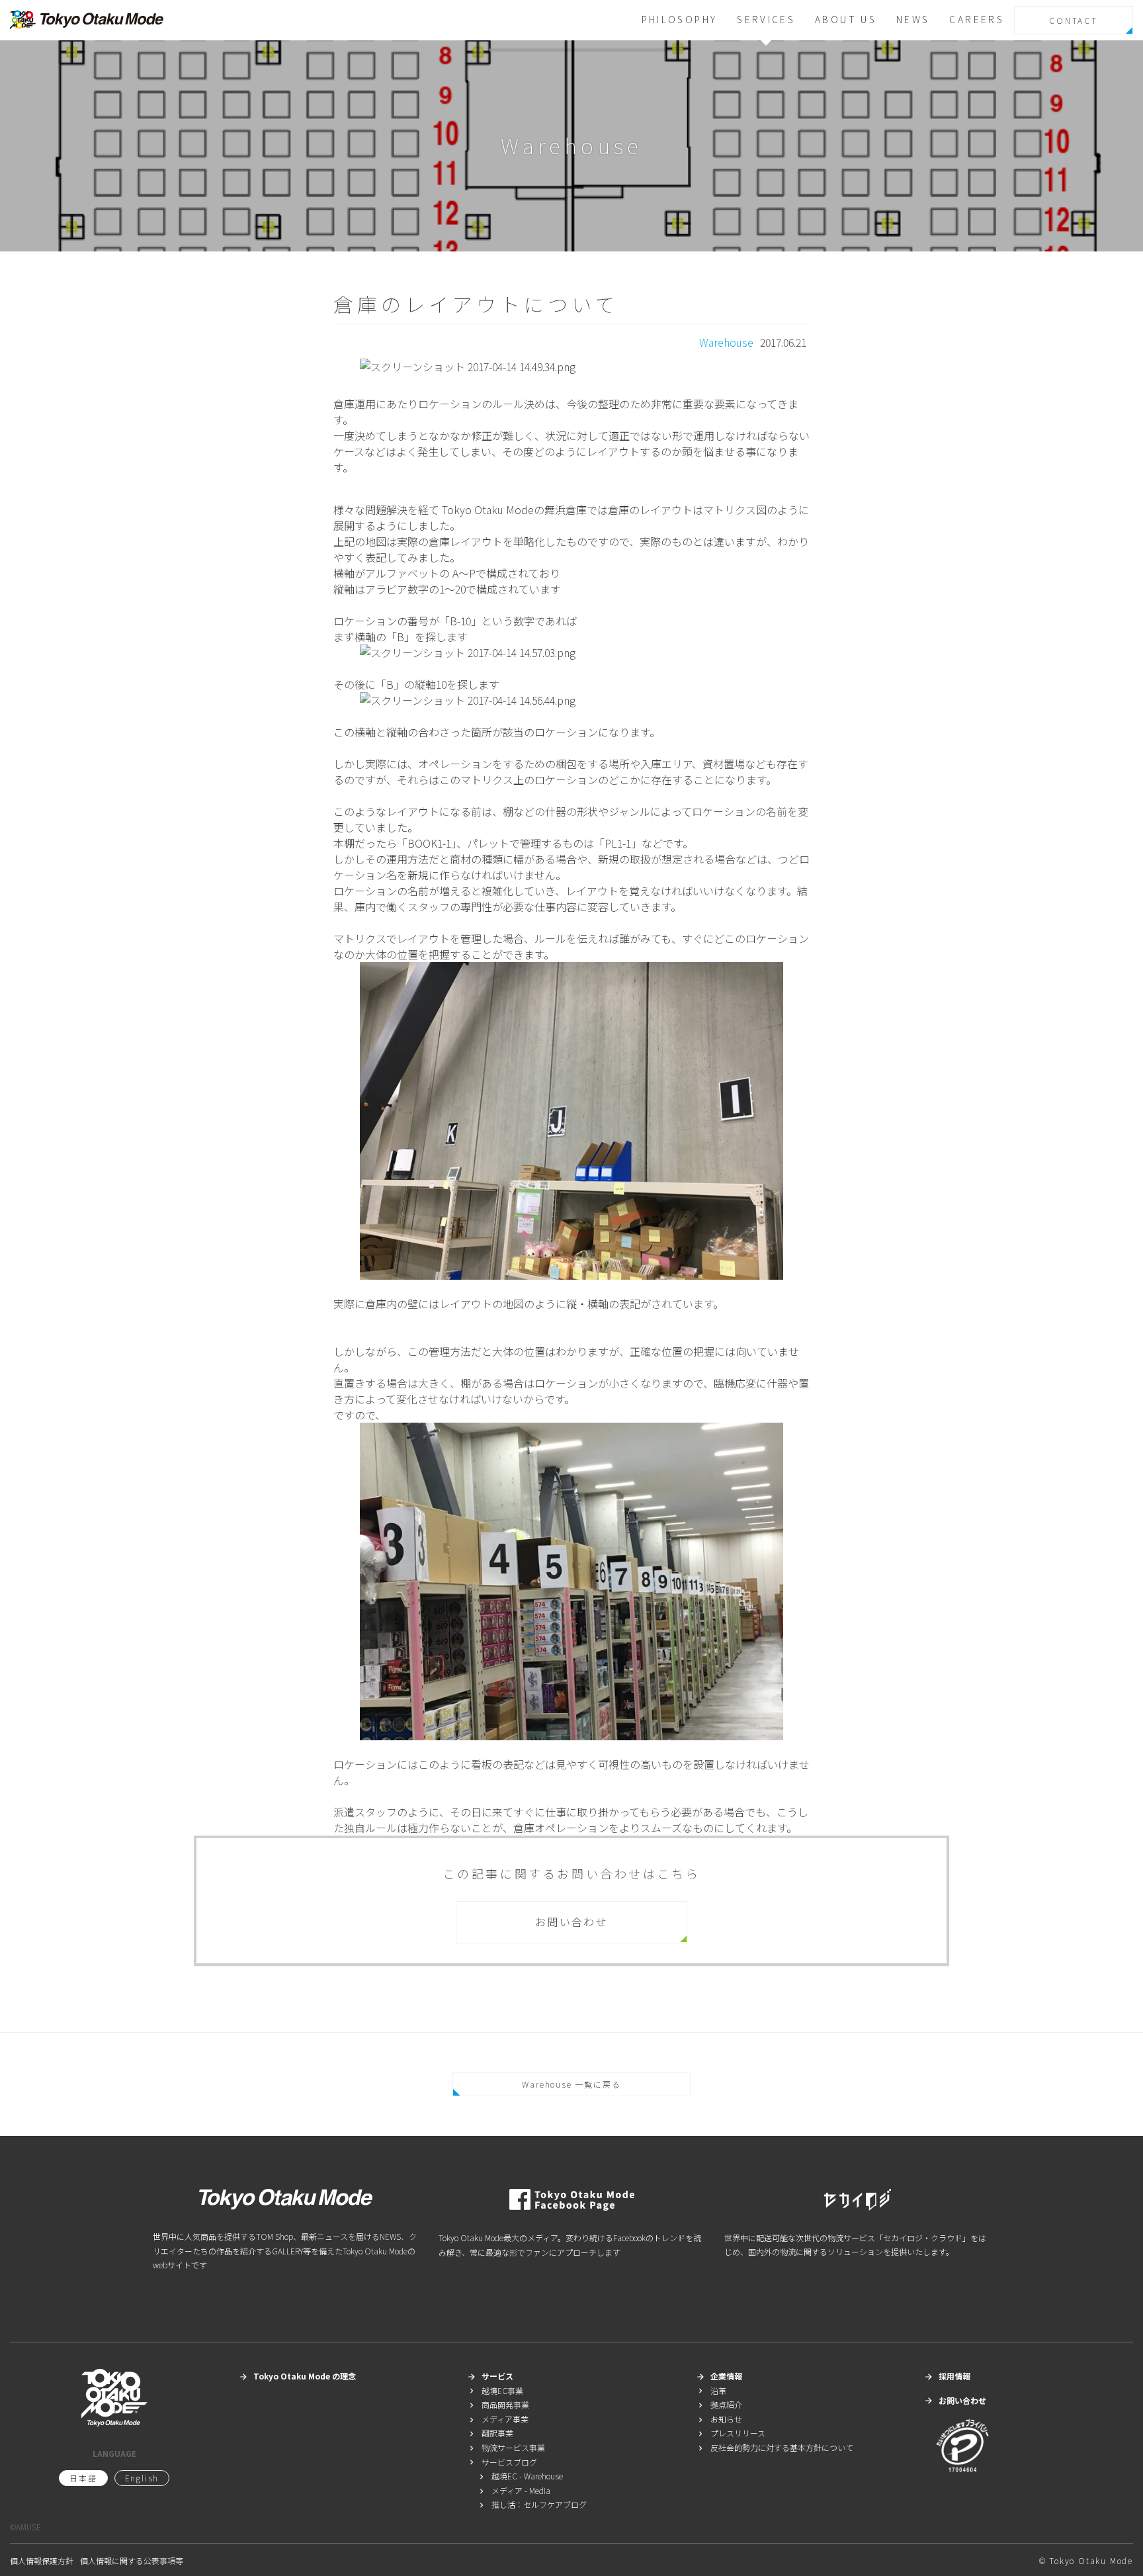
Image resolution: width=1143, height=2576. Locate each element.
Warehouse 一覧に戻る (571, 2084)
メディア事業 (498, 2419)
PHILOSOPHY (680, 19)
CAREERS (977, 19)
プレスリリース (731, 2433)
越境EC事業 (495, 2390)
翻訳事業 (490, 2433)
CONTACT (1074, 20)
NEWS (913, 19)
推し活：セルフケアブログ (532, 2504)
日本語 (83, 2478)
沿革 (711, 2390)
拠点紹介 (719, 2404)
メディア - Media (514, 2490)
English (142, 2478)
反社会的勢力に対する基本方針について (775, 2447)
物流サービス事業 (506, 2447)
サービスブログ (502, 2462)
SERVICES (766, 19)
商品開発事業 (498, 2404)
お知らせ (719, 2419)
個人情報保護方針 (42, 2560)
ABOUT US (846, 19)
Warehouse (726, 342)
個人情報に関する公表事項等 (132, 2560)
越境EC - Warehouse (520, 2476)
